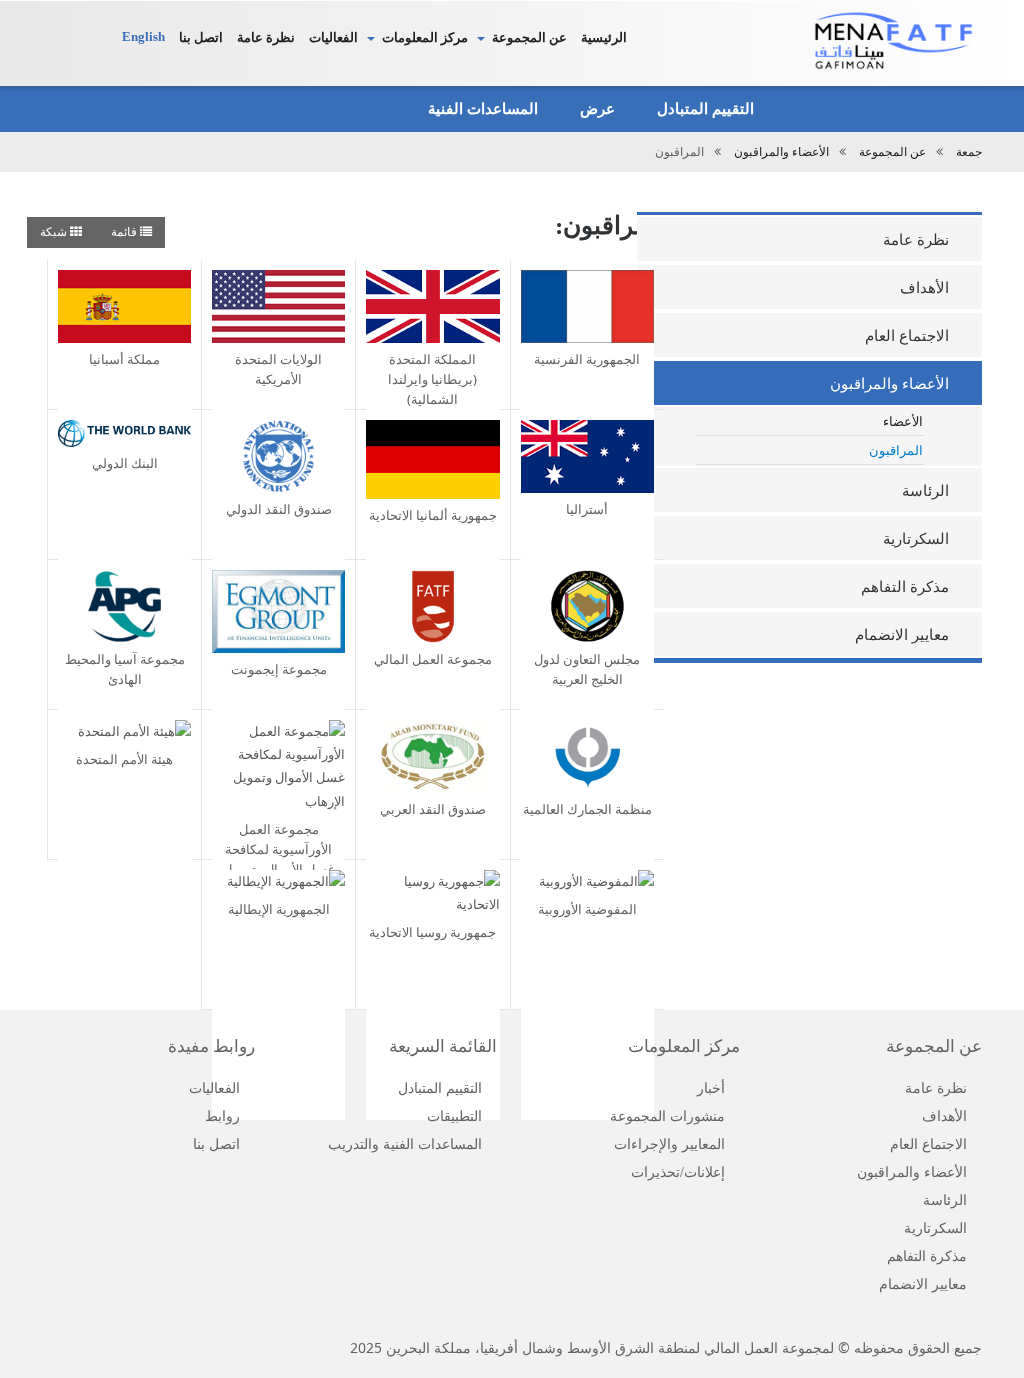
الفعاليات (333, 37)
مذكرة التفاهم (905, 587)
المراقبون (896, 450)
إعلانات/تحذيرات (678, 1172)
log (105, 41)
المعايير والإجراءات (669, 1144)
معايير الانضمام (902, 635)
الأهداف (924, 288)
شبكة (55, 232)
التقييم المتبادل (703, 109)
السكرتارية (916, 539)
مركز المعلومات (425, 37)
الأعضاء (903, 421)
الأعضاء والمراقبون (781, 152)
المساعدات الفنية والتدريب (405, 1144)
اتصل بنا (201, 37)
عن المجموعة (529, 37)
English (143, 36)
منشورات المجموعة (667, 1116)
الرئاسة (925, 491)
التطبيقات (454, 1116)
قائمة (125, 232)
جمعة (969, 152)
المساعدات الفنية (481, 109)
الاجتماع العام (907, 336)
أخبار (711, 1088)
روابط (222, 1116)
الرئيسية (604, 37)
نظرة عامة (266, 37)
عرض (595, 109)
